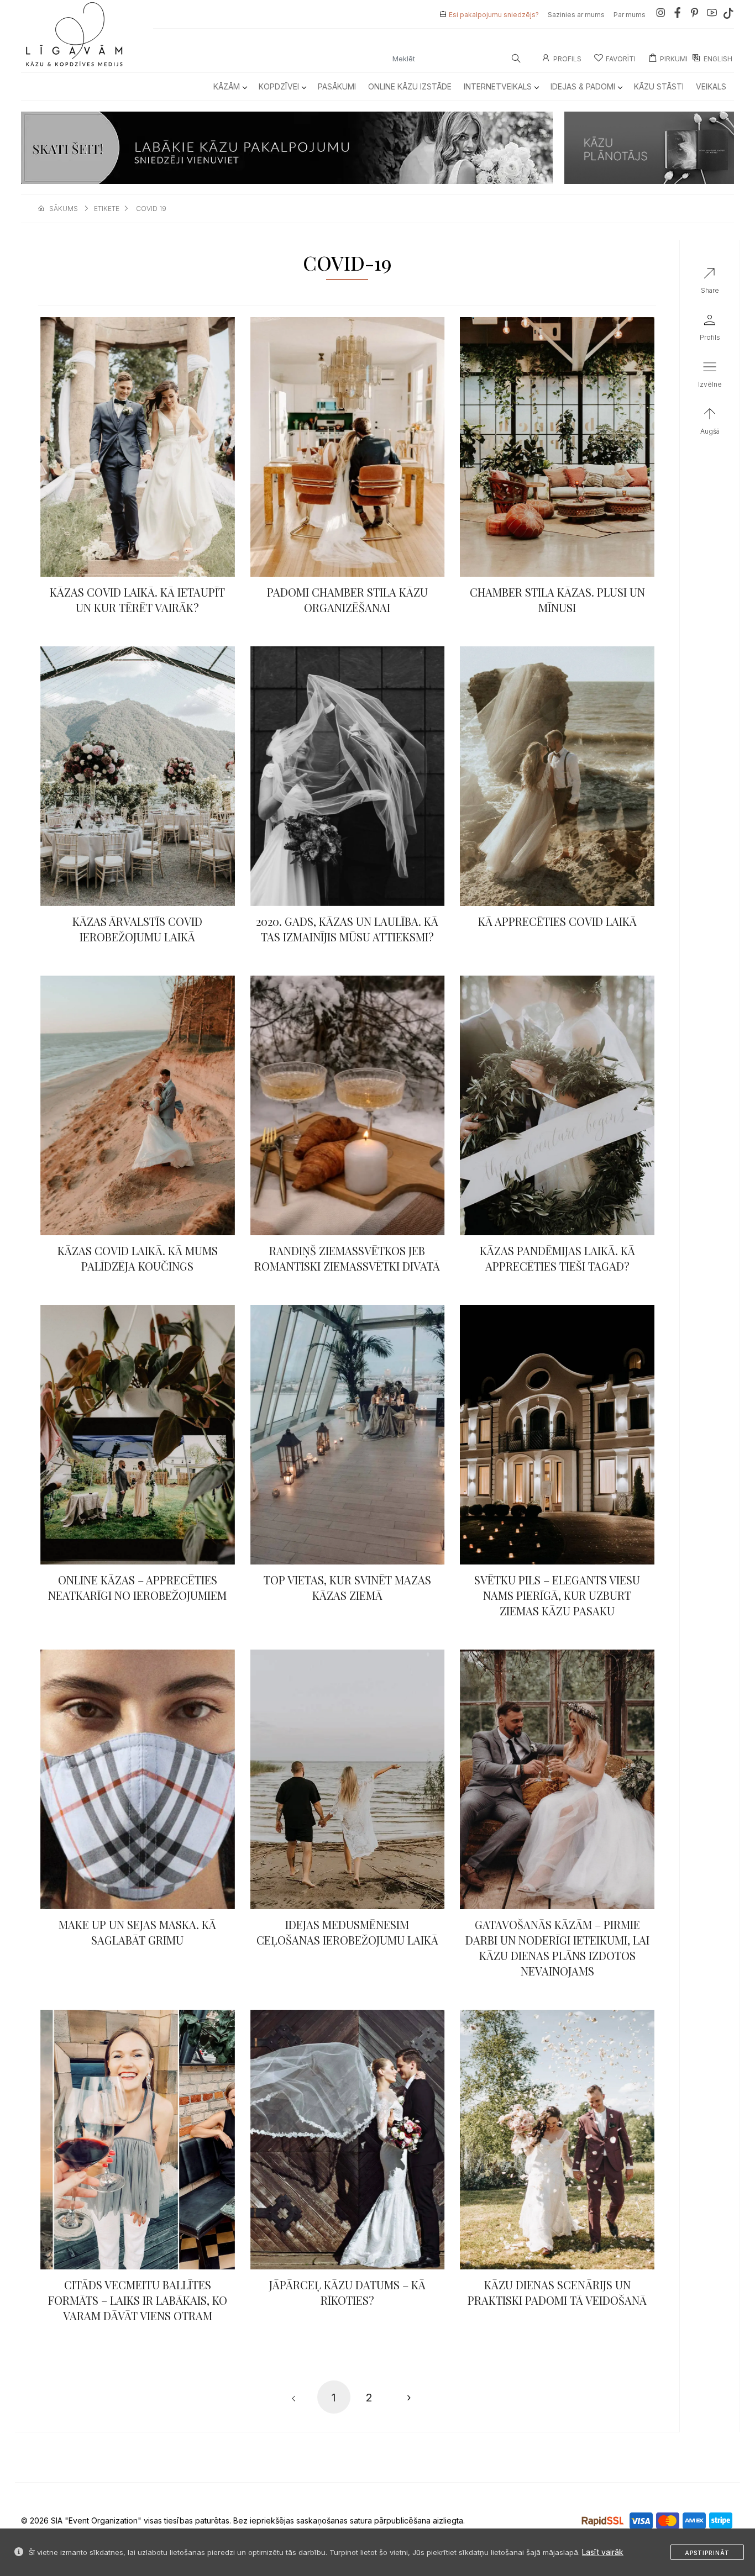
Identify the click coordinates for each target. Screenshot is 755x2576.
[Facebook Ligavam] (678, 15)
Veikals (711, 86)
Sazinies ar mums (576, 15)
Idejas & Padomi (583, 86)
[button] (710, 377)
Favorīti (621, 59)
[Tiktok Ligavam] (728, 15)
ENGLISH (718, 59)
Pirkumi (674, 59)
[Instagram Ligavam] (660, 15)
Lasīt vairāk (603, 2552)
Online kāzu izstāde (410, 86)
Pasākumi (337, 86)
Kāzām (227, 86)
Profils (567, 59)
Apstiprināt (707, 2553)
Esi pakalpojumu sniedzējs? (494, 15)
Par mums (630, 15)
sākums (64, 209)
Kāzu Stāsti (659, 86)
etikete (107, 209)
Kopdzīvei (279, 86)
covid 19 (151, 209)
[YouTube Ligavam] (712, 15)
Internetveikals (498, 86)
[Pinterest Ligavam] (695, 15)
